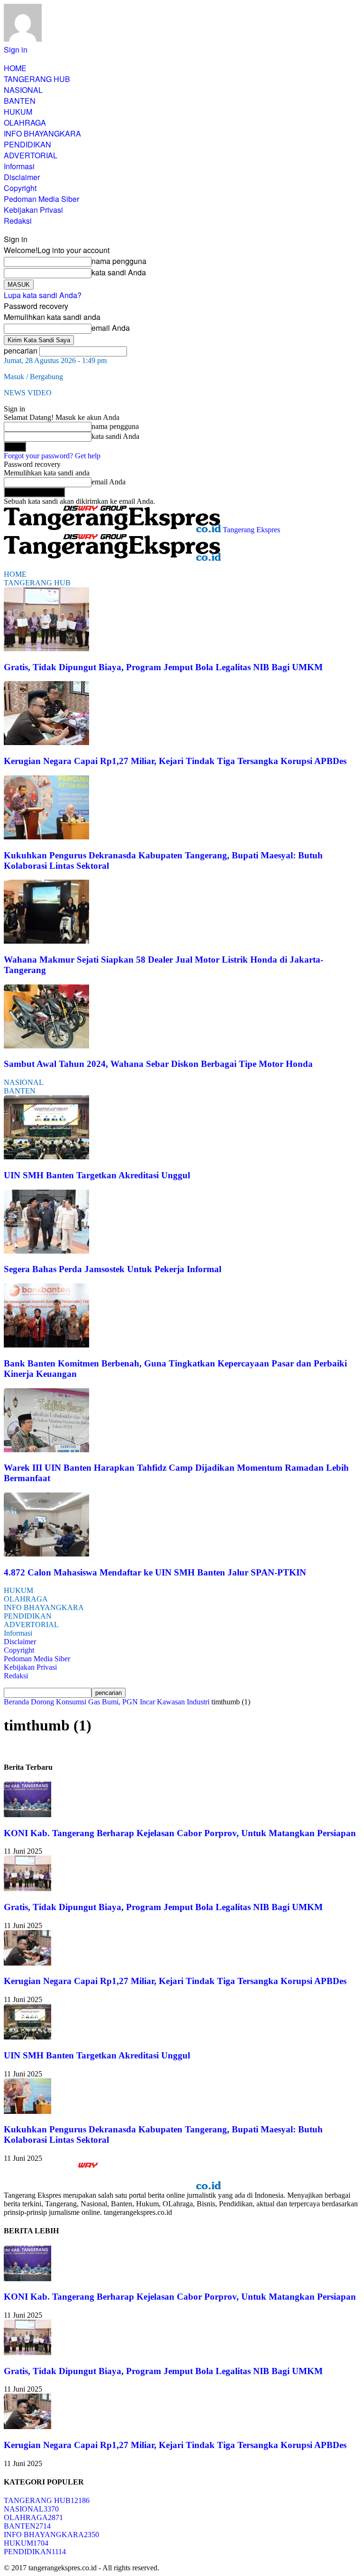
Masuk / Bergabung (33, 377)
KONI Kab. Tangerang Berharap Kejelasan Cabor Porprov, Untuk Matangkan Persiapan (180, 1833)
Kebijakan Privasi (33, 210)
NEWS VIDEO (28, 393)
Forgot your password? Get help (52, 456)
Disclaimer (22, 177)
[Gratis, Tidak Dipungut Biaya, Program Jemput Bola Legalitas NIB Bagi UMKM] (46, 649)
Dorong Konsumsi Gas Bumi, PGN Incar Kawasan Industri (120, 1702)
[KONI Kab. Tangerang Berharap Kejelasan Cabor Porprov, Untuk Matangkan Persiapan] (27, 1815)
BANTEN (20, 101)
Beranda (16, 1702)
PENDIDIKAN (27, 144)
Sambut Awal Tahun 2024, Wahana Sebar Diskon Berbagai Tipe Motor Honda (158, 1064)
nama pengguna (119, 261)
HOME (15, 68)
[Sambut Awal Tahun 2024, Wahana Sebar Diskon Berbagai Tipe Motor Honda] (46, 1046)
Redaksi (18, 221)
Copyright (20, 188)
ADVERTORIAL (31, 155)
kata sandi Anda (119, 272)
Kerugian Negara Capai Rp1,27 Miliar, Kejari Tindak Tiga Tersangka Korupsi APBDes (175, 761)
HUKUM (18, 112)
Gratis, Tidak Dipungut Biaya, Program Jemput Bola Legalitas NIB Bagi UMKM (163, 667)
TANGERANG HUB (37, 79)
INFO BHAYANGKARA (42, 133)
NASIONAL (23, 90)
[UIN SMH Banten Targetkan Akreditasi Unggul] (46, 1157)
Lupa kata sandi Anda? (43, 295)
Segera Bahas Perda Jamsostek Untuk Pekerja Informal (113, 1269)
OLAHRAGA (25, 123)
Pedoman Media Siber (41, 199)
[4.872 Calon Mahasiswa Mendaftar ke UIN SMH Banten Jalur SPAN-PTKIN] (46, 1554)
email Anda (111, 328)
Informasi (19, 166)
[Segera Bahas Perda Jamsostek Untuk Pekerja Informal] (46, 1251)
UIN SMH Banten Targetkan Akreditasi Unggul (97, 1175)
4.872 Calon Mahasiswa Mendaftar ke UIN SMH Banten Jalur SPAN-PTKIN (155, 1572)
